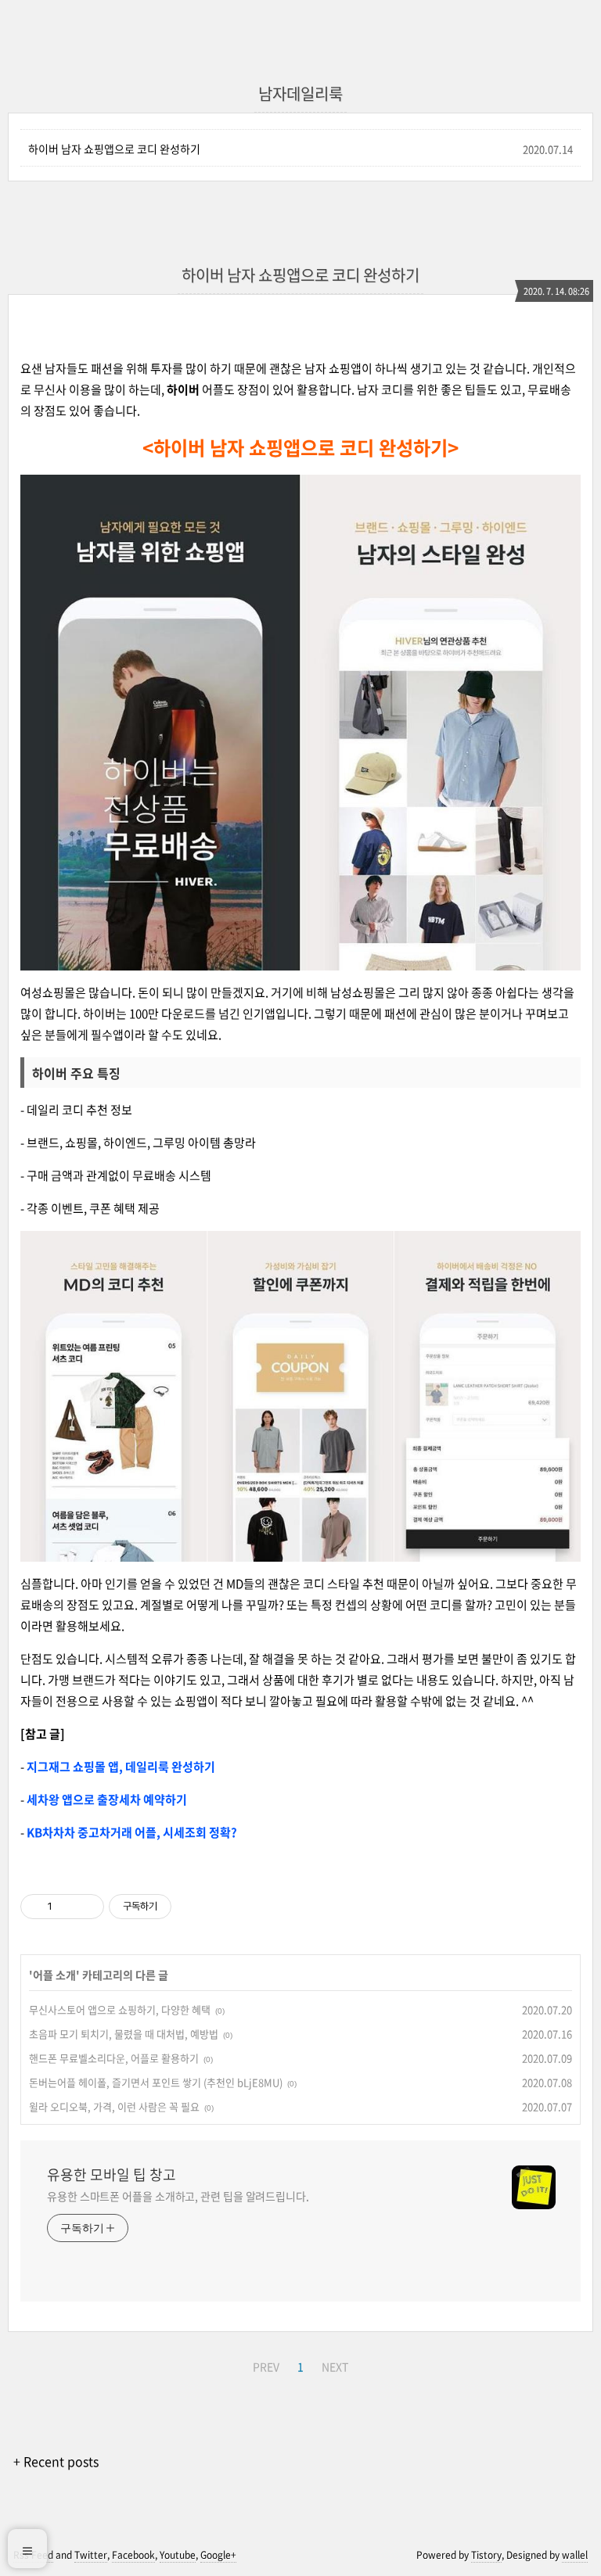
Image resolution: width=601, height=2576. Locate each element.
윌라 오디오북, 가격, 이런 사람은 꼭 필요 (114, 2106)
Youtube (178, 2555)
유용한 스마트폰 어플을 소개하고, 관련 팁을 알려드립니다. (178, 2196)
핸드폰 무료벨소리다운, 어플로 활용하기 (114, 2058)
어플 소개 (54, 1975)
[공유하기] (67, 1907)
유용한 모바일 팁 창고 (112, 2175)
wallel (575, 2555)
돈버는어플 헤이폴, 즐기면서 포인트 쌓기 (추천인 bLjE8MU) (156, 2082)
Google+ (218, 2555)
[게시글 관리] (86, 1907)
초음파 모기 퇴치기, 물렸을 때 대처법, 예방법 (124, 2034)
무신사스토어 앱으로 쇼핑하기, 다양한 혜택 (120, 2009)
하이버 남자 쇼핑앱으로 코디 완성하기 (114, 149)
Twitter (91, 2555)
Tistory (486, 2555)
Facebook (133, 2555)
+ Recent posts (56, 2461)
